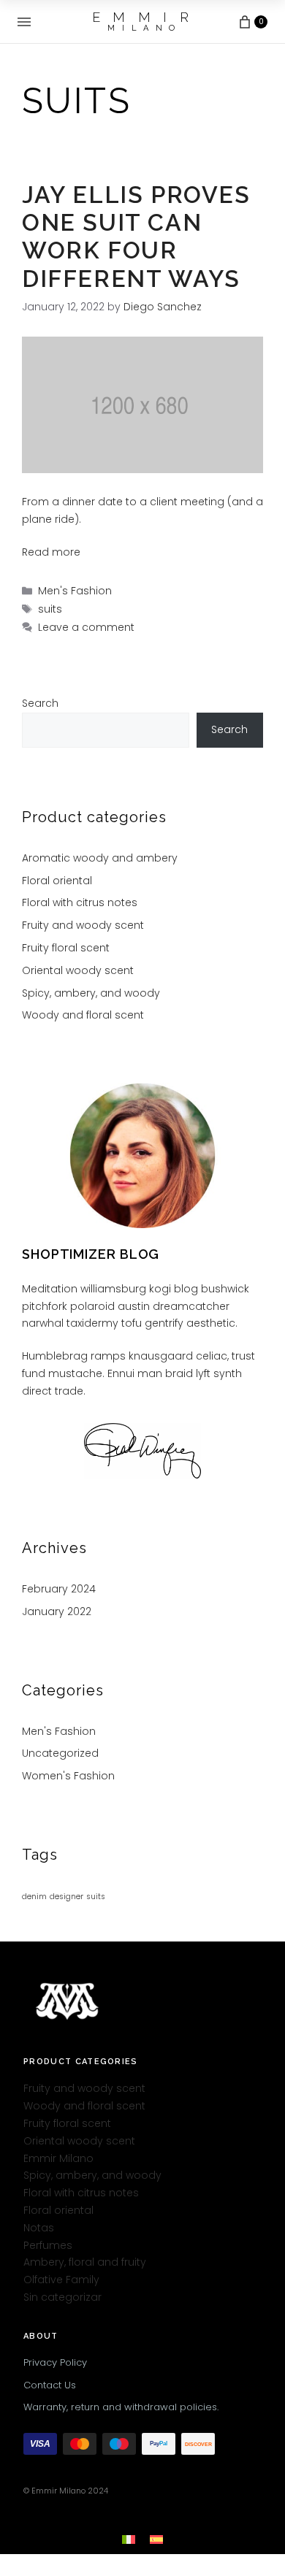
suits (50, 609)
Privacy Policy (55, 2362)
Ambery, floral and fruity (85, 2262)
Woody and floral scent (83, 1015)
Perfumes (48, 2245)
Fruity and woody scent (83, 925)
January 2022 (57, 1611)
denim (34, 1897)
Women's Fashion (68, 1776)
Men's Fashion (75, 591)
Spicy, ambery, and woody (91, 993)
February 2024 (59, 1589)
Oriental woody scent (78, 970)
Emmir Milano (58, 2158)
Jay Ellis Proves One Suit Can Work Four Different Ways (136, 237)
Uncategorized (60, 1753)
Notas (39, 2228)
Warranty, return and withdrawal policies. (121, 2407)
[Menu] (24, 22)
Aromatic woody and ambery (100, 858)
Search (40, 703)
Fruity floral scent (66, 948)
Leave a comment (86, 627)
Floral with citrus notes (80, 902)
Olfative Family (61, 2280)
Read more (51, 552)
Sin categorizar (62, 2297)
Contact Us (50, 2385)
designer (66, 1897)
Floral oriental (57, 881)
